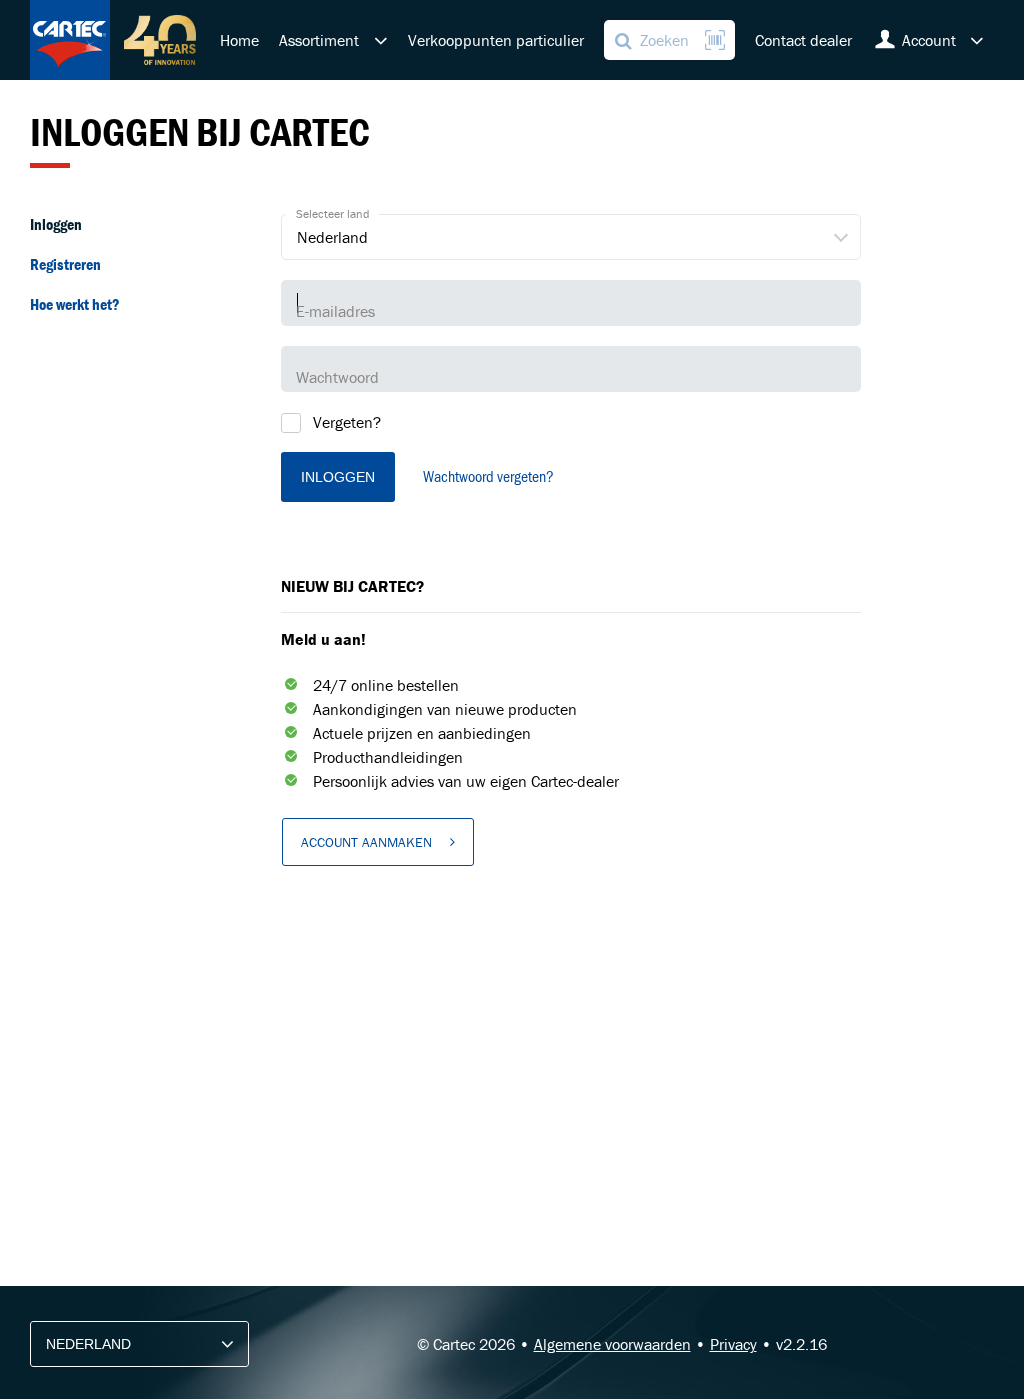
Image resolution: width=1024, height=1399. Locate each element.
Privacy (733, 1344)
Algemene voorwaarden (612, 1344)
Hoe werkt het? (75, 304)
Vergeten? (347, 422)
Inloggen (56, 224)
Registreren (65, 264)
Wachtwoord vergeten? (488, 475)
